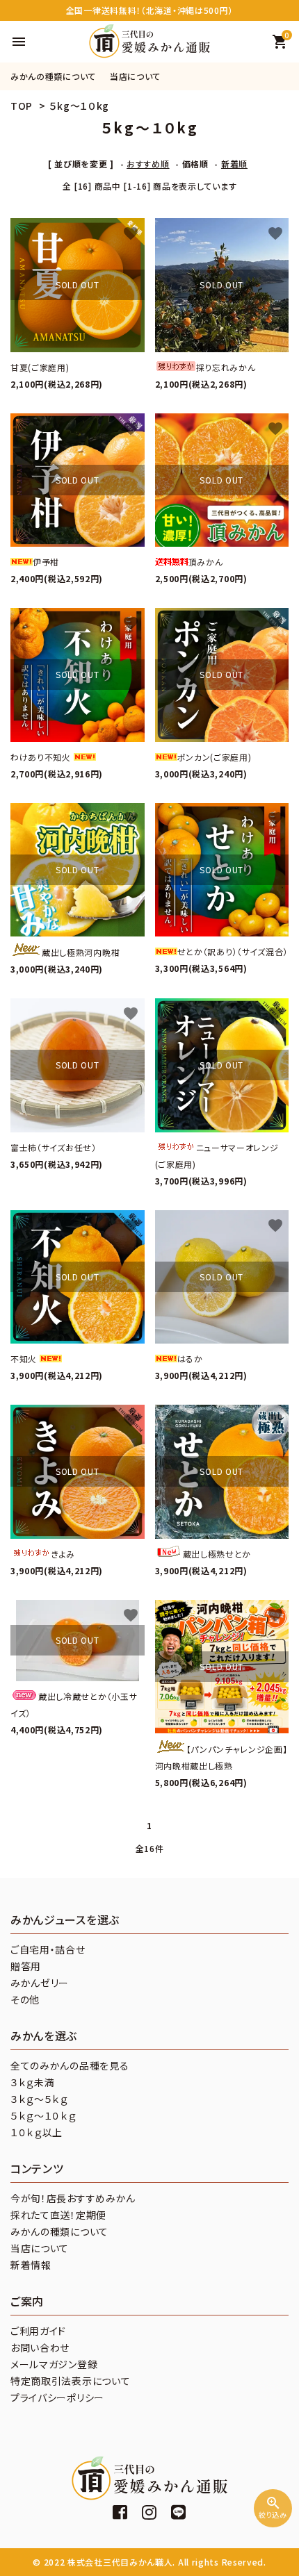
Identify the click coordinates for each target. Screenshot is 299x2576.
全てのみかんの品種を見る (70, 2065)
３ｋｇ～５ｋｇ (39, 2099)
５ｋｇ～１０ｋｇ (43, 2115)
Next (285, 76)
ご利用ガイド (38, 2331)
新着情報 (31, 2265)
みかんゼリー (40, 1983)
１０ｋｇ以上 (37, 2132)
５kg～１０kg (80, 106)
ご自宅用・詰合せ (48, 1949)
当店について (135, 76)
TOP (22, 106)
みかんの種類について (53, 76)
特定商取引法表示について (70, 2381)
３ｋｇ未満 (33, 2082)
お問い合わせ (40, 2347)
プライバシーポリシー (57, 2397)
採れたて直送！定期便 (58, 2215)
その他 (25, 1999)
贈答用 (26, 1966)
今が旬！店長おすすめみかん (73, 2198)
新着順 (234, 164)
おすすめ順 (148, 164)
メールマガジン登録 (54, 2364)
